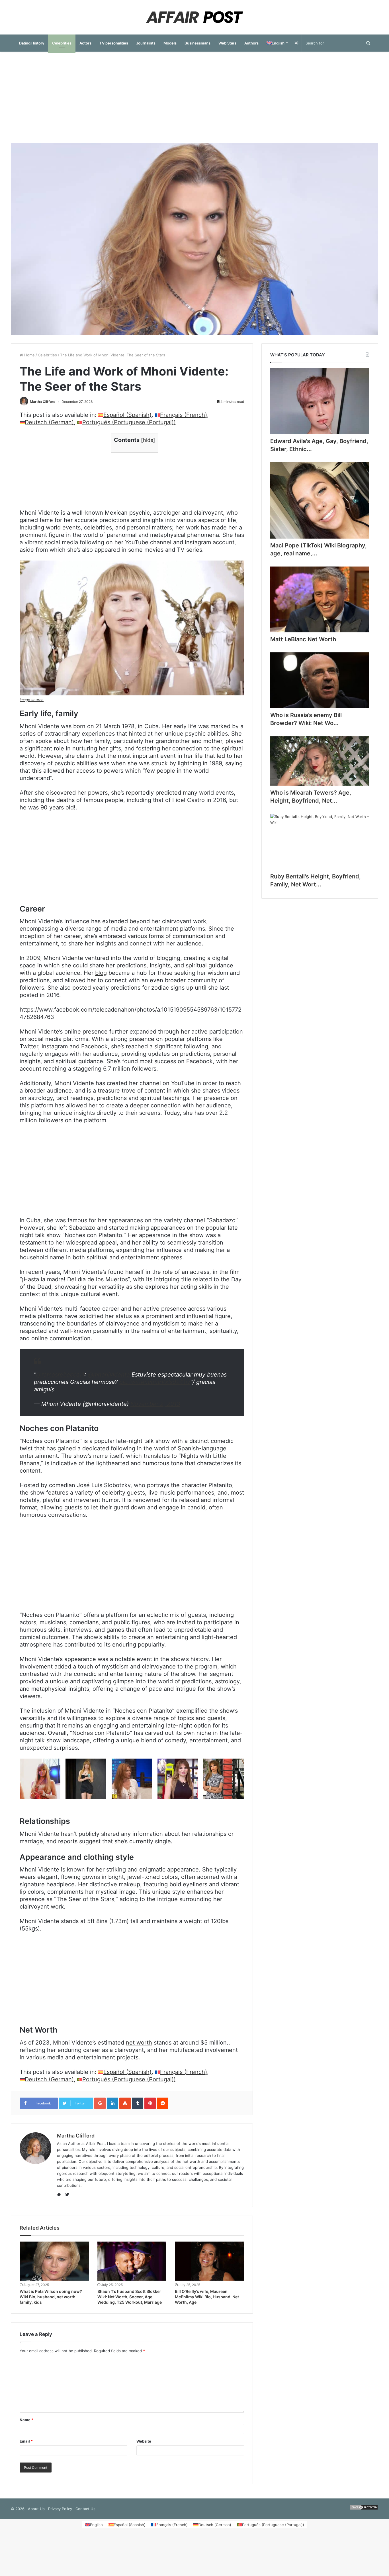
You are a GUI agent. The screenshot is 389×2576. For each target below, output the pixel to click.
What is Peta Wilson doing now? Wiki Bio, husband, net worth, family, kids (51, 2297)
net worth (139, 2043)
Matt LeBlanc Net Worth (303, 639)
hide (148, 440)
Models (170, 43)
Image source (32, 700)
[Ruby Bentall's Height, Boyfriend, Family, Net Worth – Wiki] (320, 842)
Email (26, 2441)
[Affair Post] (195, 17)
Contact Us (85, 2509)
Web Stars (227, 43)
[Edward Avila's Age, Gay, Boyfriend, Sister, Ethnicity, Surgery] (320, 401)
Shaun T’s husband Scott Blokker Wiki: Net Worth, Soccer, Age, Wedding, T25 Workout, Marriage (130, 2297)
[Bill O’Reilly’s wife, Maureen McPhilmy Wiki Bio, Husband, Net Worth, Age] (209, 2261)
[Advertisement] (195, 97)
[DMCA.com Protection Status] (364, 2509)
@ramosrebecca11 (60, 1375)
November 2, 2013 (155, 1404)
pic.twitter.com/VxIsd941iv (155, 1382)
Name (26, 2420)
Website (144, 2441)
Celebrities (62, 43)
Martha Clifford (43, 402)
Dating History (32, 43)
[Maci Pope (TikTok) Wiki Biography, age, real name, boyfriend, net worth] (320, 500)
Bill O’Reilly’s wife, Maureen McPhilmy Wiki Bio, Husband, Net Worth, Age (207, 2297)
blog (101, 973)
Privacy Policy (60, 2509)
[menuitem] (277, 43)
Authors (251, 43)
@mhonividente (109, 1375)
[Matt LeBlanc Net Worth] (320, 599)
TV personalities (114, 43)
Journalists (146, 43)
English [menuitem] (96, 2525)
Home (29, 355)
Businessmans (197, 43)
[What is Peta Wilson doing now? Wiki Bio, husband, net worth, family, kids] (54, 2261)
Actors (85, 43)
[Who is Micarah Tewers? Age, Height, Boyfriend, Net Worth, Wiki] (320, 761)
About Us (36, 2509)
